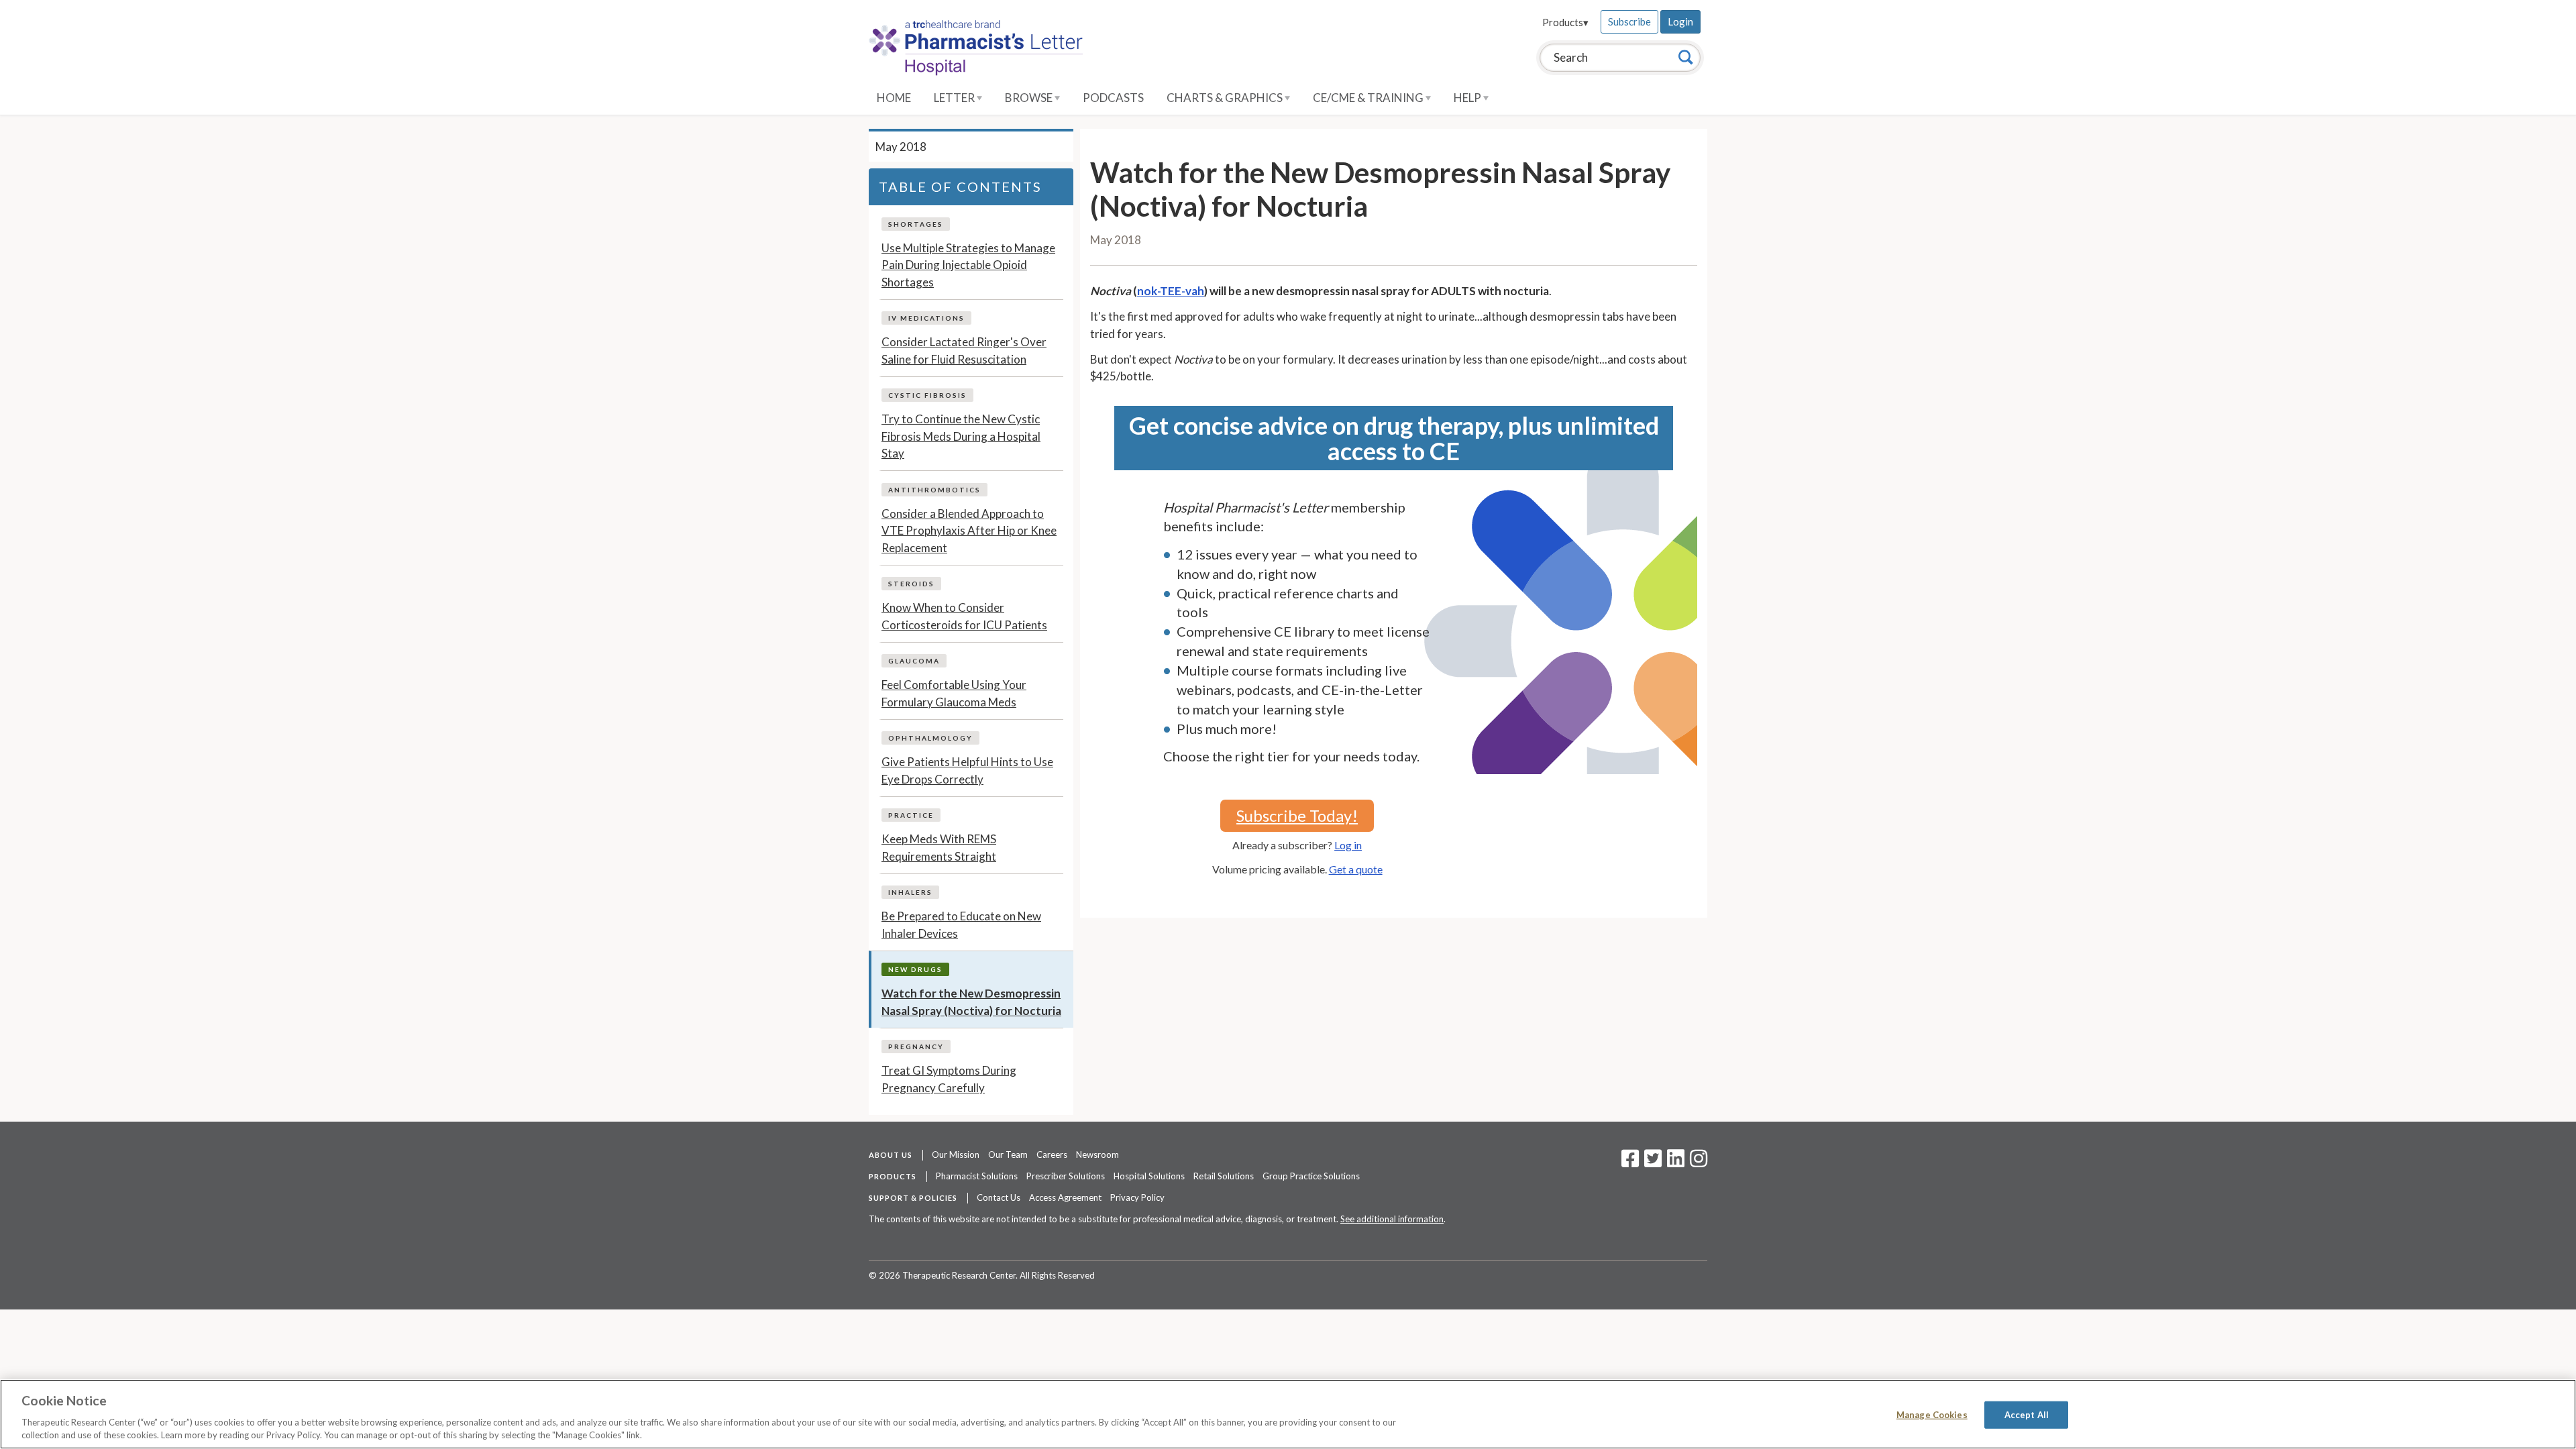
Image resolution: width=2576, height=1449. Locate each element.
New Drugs (915, 969)
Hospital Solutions (1149, 1176)
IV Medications (926, 318)
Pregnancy (916, 1046)
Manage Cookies (1932, 1415)
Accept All (2027, 1415)
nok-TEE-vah (1171, 291)
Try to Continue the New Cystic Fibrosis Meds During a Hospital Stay (961, 436)
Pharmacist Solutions (977, 1176)
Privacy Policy (1137, 1197)
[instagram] (1699, 1163)
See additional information (1392, 1219)
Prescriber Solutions (1066, 1176)
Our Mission (956, 1155)
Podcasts (1113, 98)
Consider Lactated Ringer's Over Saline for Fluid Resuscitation (964, 351)
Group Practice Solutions (1311, 1176)
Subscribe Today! (1297, 815)
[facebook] (1630, 1163)
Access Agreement (1065, 1197)
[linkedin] (1676, 1163)
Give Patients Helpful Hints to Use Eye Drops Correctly (967, 770)
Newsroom (1097, 1155)
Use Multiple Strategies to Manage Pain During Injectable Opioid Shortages (968, 265)
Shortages (916, 224)
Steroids (911, 584)
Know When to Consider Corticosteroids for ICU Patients (964, 616)
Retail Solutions (1224, 1176)
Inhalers (910, 892)
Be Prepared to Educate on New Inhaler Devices (961, 925)
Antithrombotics (934, 490)
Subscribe (1629, 21)
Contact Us (999, 1197)
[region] (1288, 1414)
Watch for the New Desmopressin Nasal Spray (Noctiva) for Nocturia (971, 1002)
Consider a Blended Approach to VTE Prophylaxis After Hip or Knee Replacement (969, 531)
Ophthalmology (930, 738)
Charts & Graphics (1226, 98)
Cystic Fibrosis (927, 395)
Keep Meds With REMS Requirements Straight (939, 848)
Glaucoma (914, 661)
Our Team (1008, 1155)
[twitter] (1651, 1163)
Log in (1348, 845)
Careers (1052, 1155)
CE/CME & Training (1369, 98)
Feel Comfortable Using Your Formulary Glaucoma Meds (954, 693)
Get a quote (1356, 869)
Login (1680, 21)
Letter (955, 98)
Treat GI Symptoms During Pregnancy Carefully (949, 1079)
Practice (911, 815)
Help (1468, 98)
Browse (1030, 98)
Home (894, 98)
